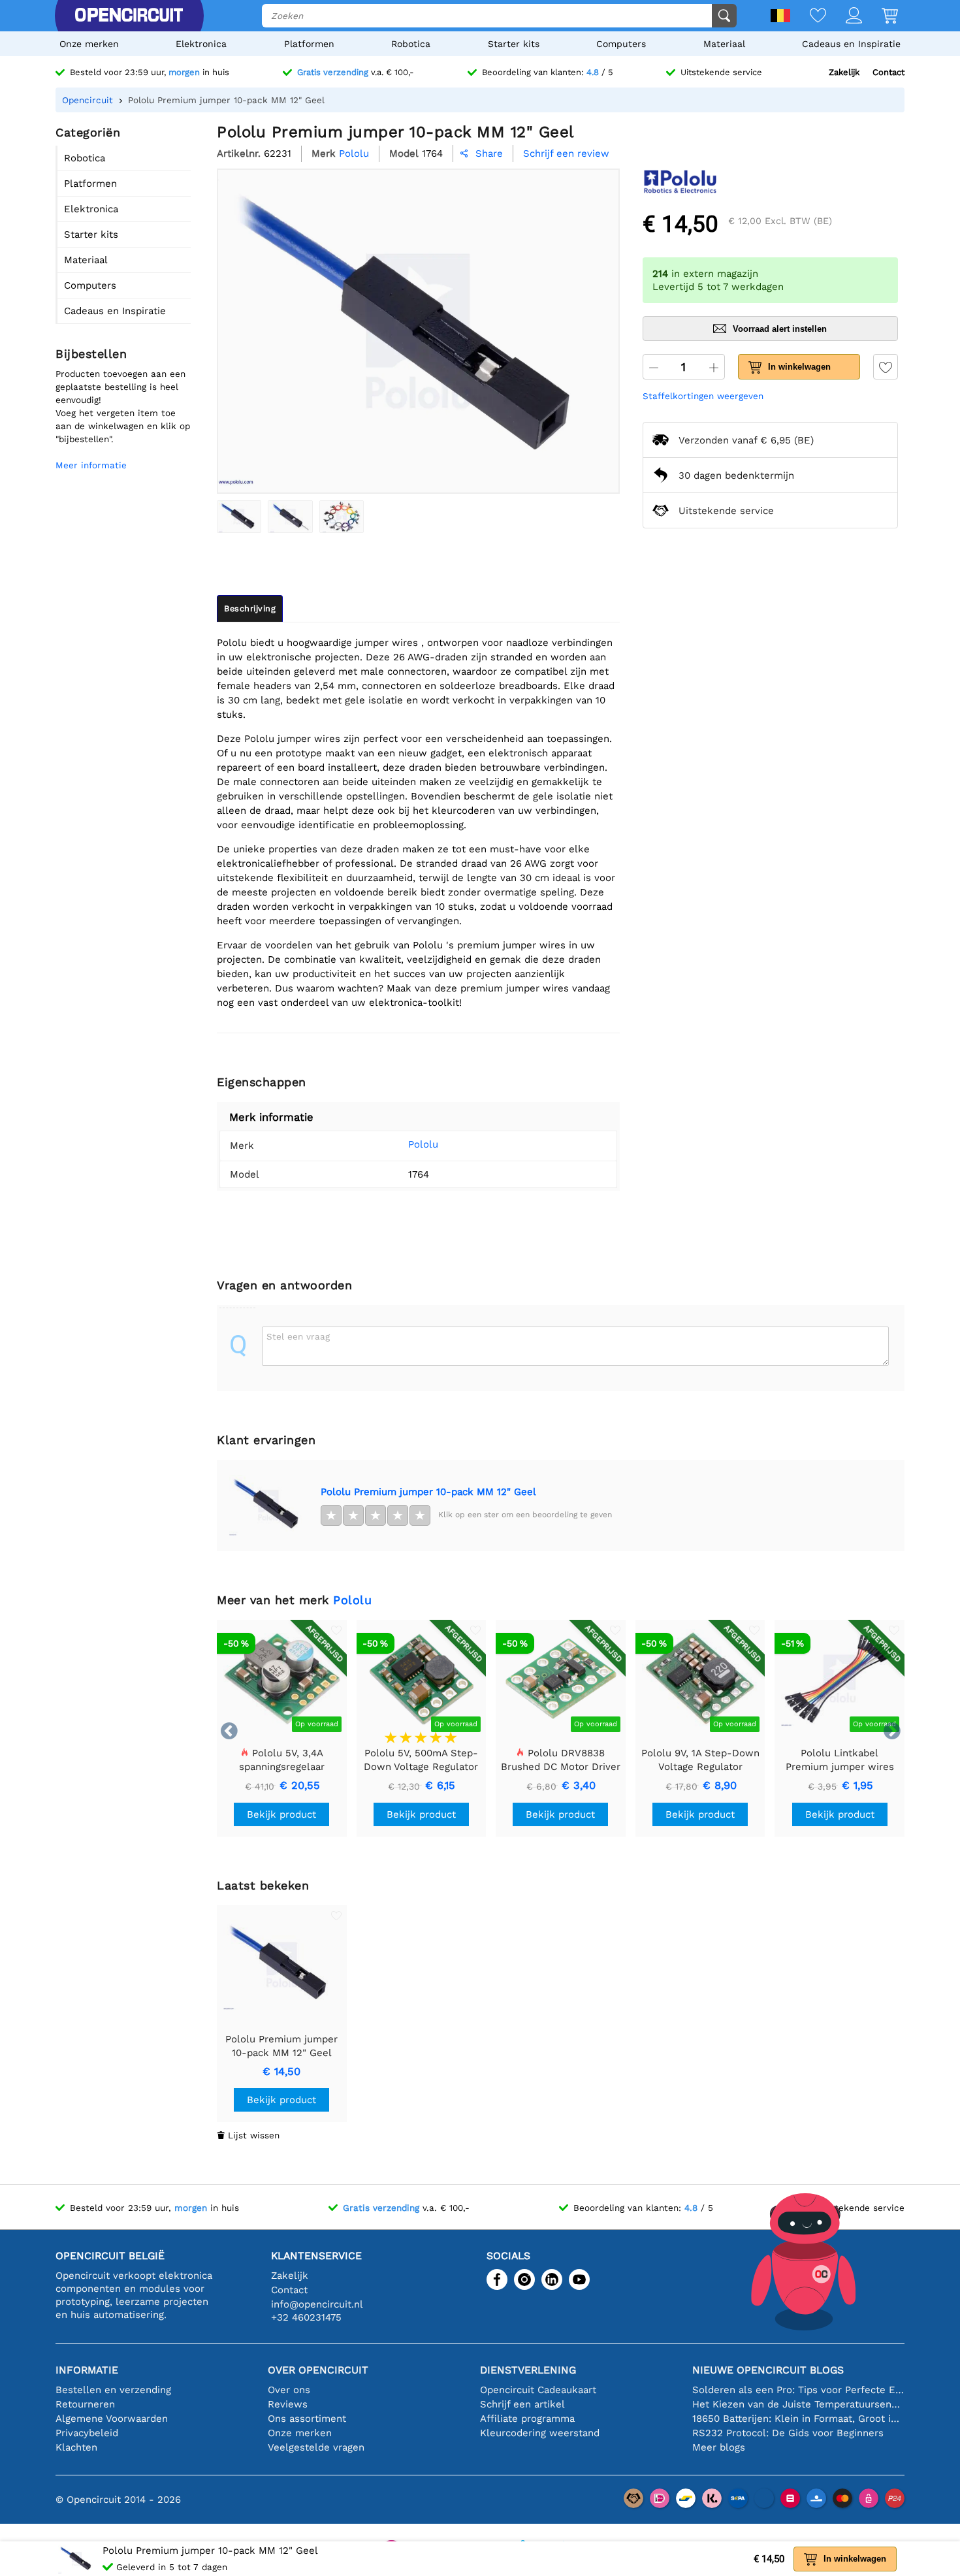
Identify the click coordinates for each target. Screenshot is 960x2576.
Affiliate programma (527, 2419)
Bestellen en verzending (113, 2390)
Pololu (423, 1144)
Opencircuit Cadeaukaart (538, 2390)
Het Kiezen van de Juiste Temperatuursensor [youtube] (798, 2404)
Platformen (309, 44)
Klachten (76, 2447)
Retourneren (85, 2404)
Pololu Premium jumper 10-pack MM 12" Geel (428, 1492)
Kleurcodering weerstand (540, 2433)
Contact (888, 72)
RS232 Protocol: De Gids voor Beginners (788, 2433)
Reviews (288, 2404)
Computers (621, 44)
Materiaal (724, 44)
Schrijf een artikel (522, 2404)
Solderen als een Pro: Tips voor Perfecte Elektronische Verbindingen (798, 2390)
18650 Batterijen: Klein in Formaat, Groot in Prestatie (798, 2419)
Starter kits (514, 44)
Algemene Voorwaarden (112, 2419)
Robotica (411, 44)
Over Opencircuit (318, 2370)
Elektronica (201, 44)
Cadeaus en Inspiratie (851, 44)
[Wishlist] (808, 17)
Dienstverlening (528, 2370)
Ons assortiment (307, 2419)
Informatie (87, 2370)
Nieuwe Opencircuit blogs (768, 2370)
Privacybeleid (87, 2433)
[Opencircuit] (129, 16)
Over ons (289, 2390)
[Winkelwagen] (880, 17)
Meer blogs (719, 2447)
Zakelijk (844, 72)
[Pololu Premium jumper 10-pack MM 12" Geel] (239, 517)
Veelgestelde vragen (316, 2447)
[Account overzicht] (844, 17)
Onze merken (89, 44)
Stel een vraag (298, 1336)
